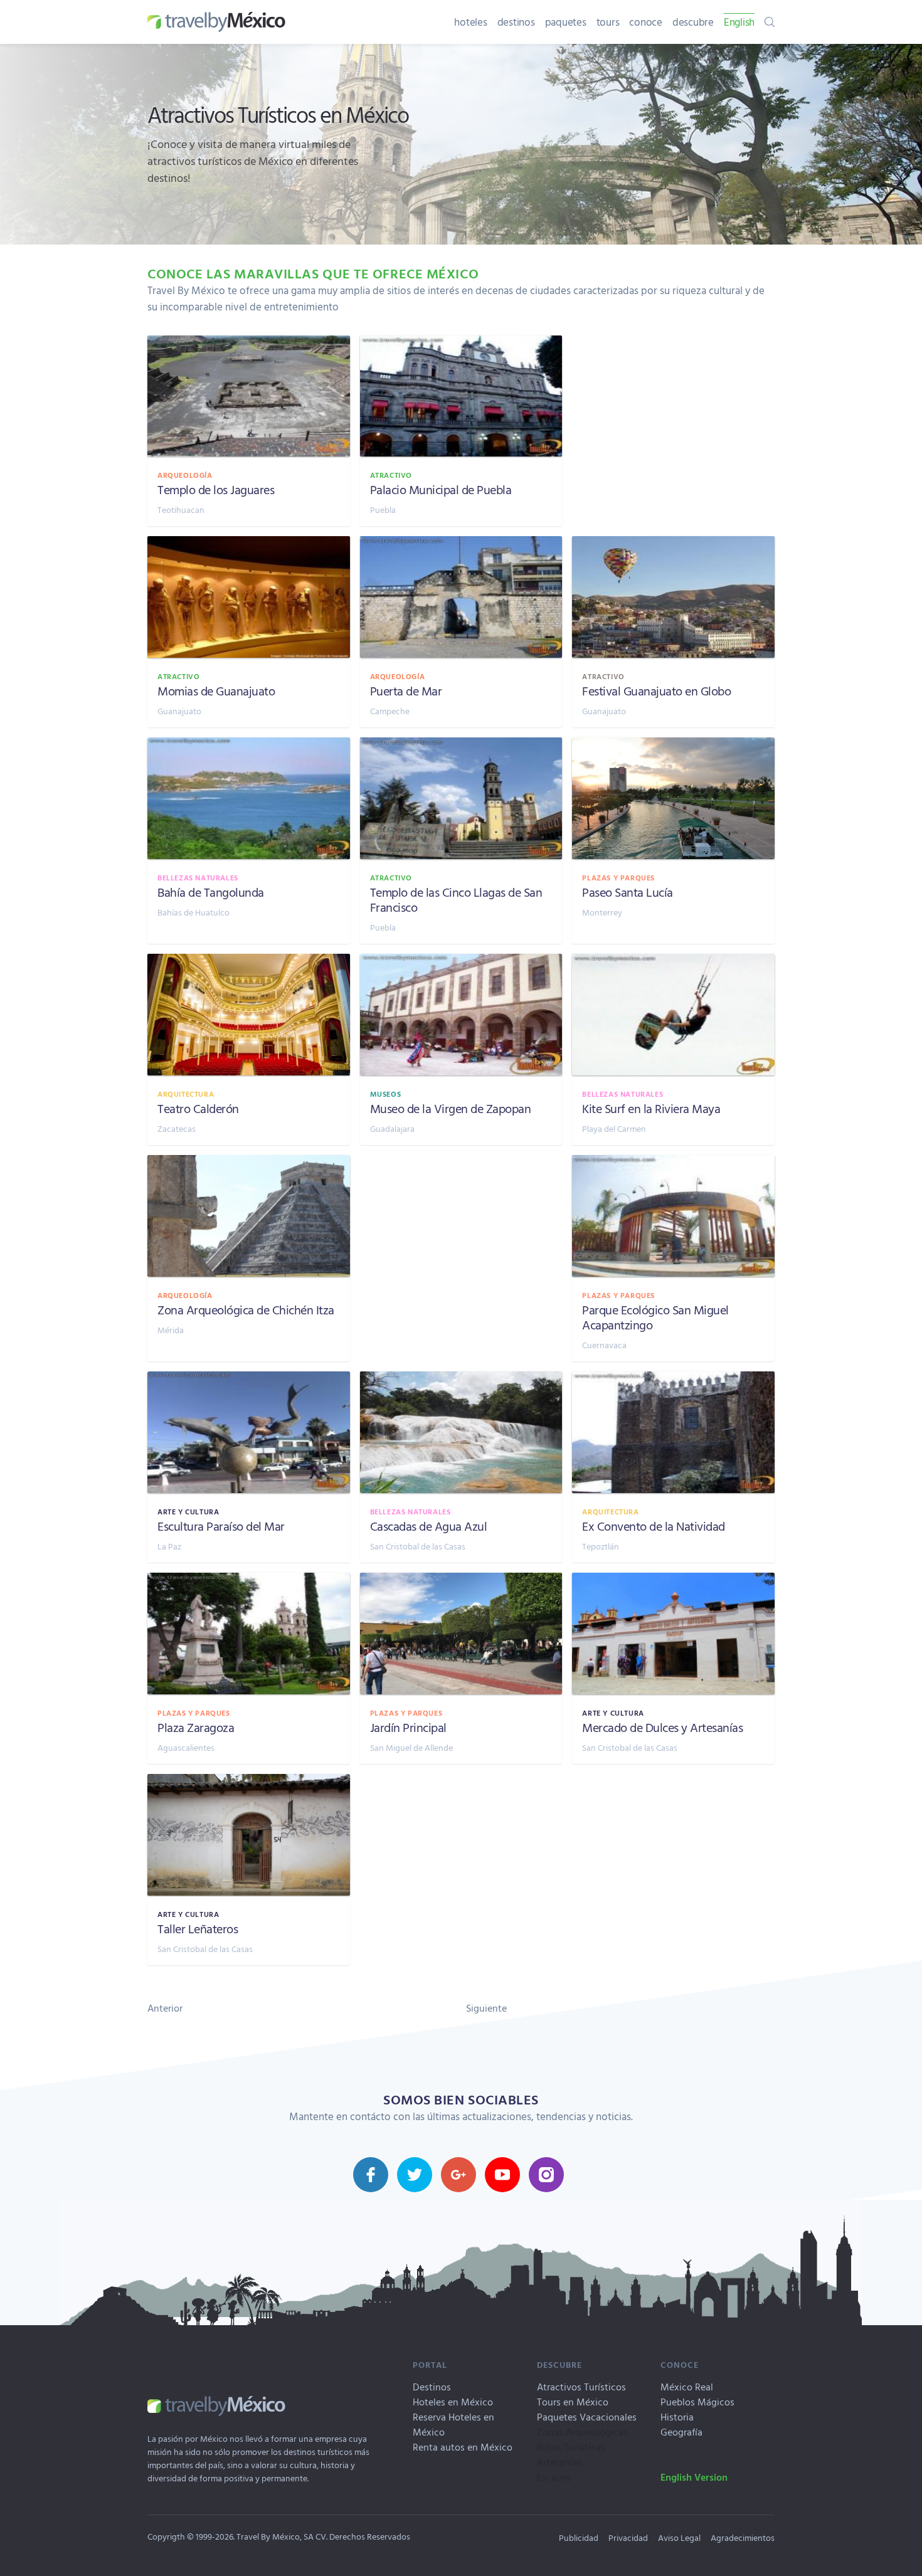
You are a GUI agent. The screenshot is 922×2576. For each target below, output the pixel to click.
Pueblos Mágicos (697, 2402)
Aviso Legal (679, 2537)
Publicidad (579, 2537)
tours (608, 22)
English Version (694, 2477)
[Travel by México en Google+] (458, 2175)
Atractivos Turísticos (581, 2387)
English (739, 22)
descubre (693, 22)
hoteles (470, 22)
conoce (646, 22)
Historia (677, 2417)
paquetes (566, 22)
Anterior (165, 2008)
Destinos (432, 2387)
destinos (516, 22)
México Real (687, 2387)
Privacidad (628, 2537)
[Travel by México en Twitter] (415, 2175)
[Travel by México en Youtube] (502, 2175)
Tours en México (573, 2402)
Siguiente (486, 2008)
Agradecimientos (743, 2537)
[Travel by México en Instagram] (546, 2175)
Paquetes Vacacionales (587, 2417)
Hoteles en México (453, 2402)
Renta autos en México (463, 2447)
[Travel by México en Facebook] (371, 2175)
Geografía (681, 2432)
